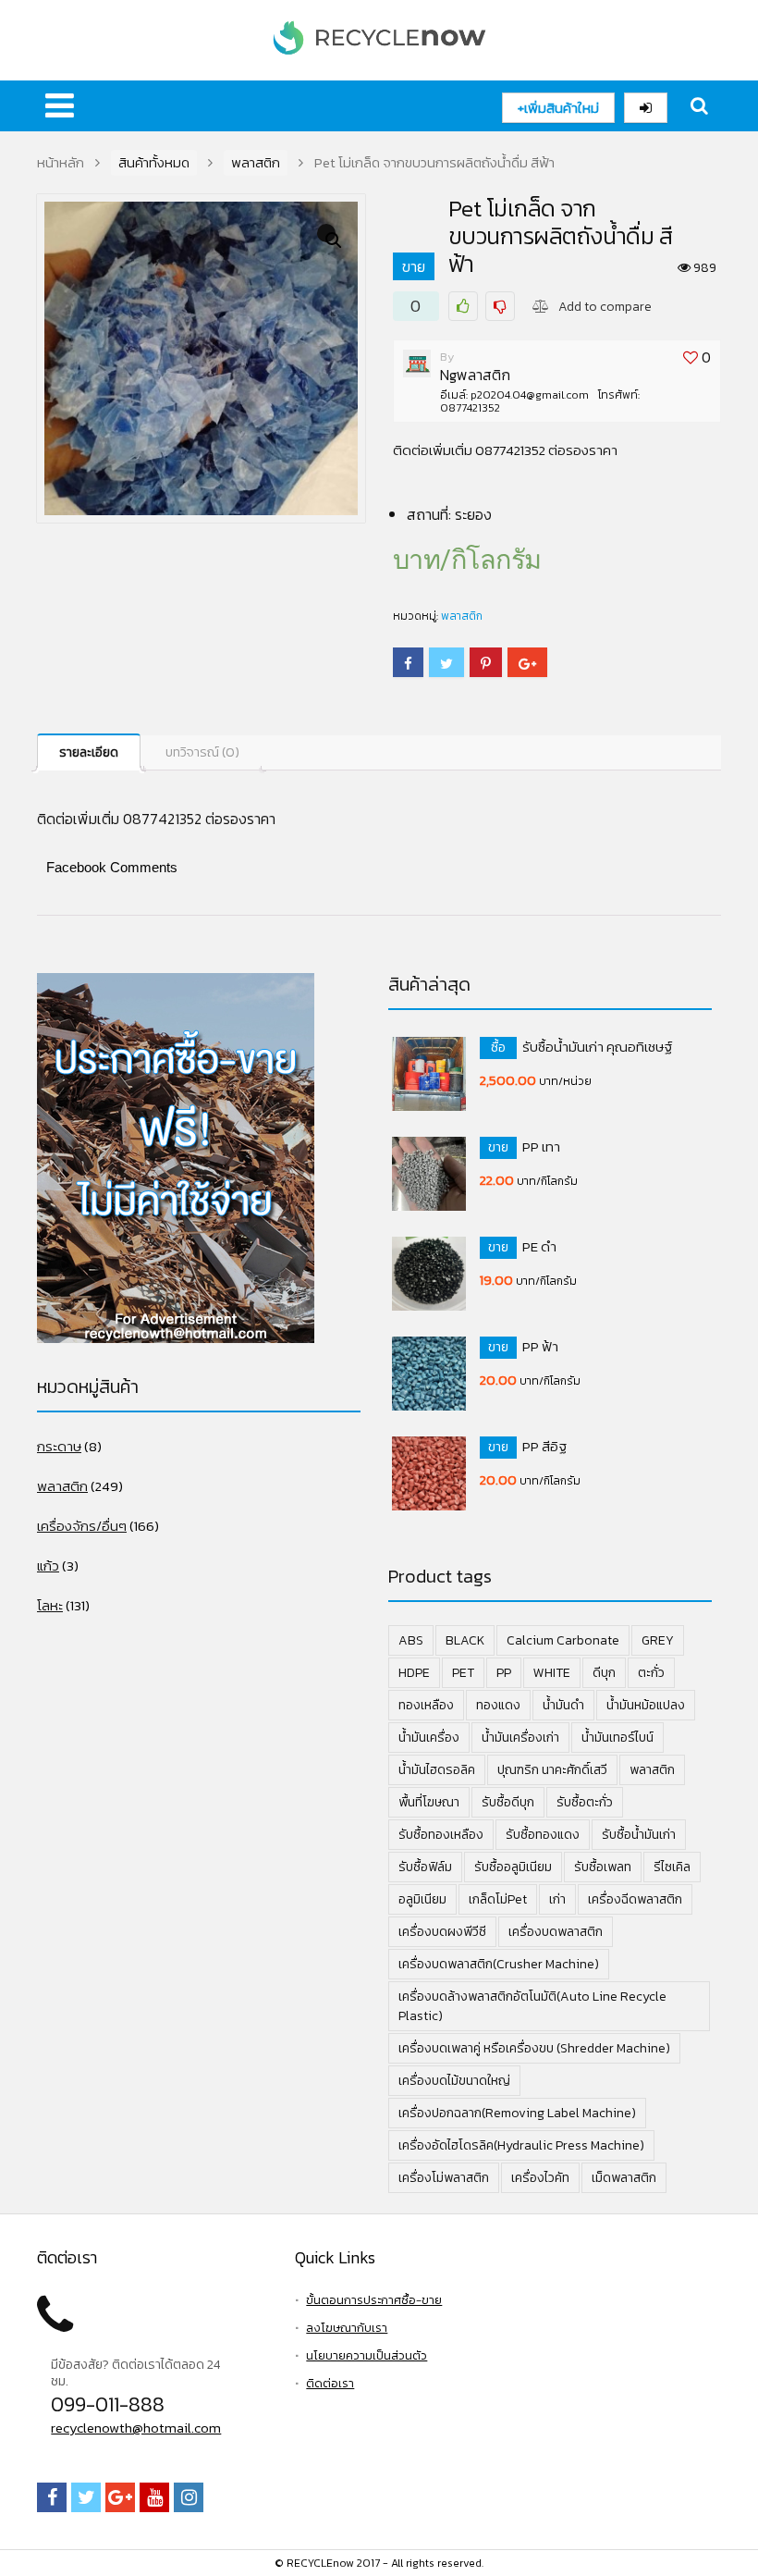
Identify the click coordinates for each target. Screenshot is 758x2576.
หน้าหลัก (61, 163)
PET (463, 1673)
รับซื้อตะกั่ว (585, 1802)
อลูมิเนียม (422, 1899)
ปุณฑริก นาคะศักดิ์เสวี (552, 1770)
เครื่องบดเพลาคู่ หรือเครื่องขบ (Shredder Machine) (534, 2048)
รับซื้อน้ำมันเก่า (639, 1835)
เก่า (557, 1899)
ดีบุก (604, 1673)
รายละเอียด (89, 752)
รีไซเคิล (672, 1867)
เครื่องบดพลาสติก (556, 1932)
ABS (411, 1640)
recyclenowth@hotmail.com (136, 2428)
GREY (658, 1640)
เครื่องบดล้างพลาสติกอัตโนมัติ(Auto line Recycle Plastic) (532, 2006)
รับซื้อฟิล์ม (425, 1867)
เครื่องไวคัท (540, 2178)
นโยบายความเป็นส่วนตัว (367, 2355)
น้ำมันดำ (563, 1705)
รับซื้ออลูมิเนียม (513, 1867)
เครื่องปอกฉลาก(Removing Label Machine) (517, 2113)
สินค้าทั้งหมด (154, 163)
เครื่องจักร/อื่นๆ (82, 1526)
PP (504, 1673)
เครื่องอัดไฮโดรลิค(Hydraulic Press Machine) (521, 2145)
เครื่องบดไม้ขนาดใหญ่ (454, 2081)
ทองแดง (498, 1705)
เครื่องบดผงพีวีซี (442, 1932)
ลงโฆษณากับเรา (347, 2328)
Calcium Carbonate (563, 1640)
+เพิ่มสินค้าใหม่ (558, 108)
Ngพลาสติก (475, 375)
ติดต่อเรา (330, 2383)
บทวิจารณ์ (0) (202, 752)
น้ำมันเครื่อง (429, 1738)
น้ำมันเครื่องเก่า (520, 1738)
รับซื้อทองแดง (543, 1835)
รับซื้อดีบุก (508, 1802)
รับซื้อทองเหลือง (441, 1835)
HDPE (414, 1673)
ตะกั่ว (651, 1673)
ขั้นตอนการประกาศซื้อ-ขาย (374, 2300)
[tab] (89, 752)
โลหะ (50, 1605)
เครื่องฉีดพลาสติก (635, 1899)
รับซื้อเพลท (603, 1867)
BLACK (465, 1640)
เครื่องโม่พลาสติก (444, 2178)
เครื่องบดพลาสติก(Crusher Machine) (499, 1964)
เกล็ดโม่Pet (498, 1899)
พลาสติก (256, 163)
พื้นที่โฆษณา (429, 1802)
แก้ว (48, 1565)
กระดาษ (59, 1446)
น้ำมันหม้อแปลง (646, 1705)
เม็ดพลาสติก (624, 2178)
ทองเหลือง (426, 1705)
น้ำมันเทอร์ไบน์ (617, 1738)
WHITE (552, 1673)
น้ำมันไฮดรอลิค (437, 1770)
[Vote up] (463, 306)
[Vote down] (500, 306)
